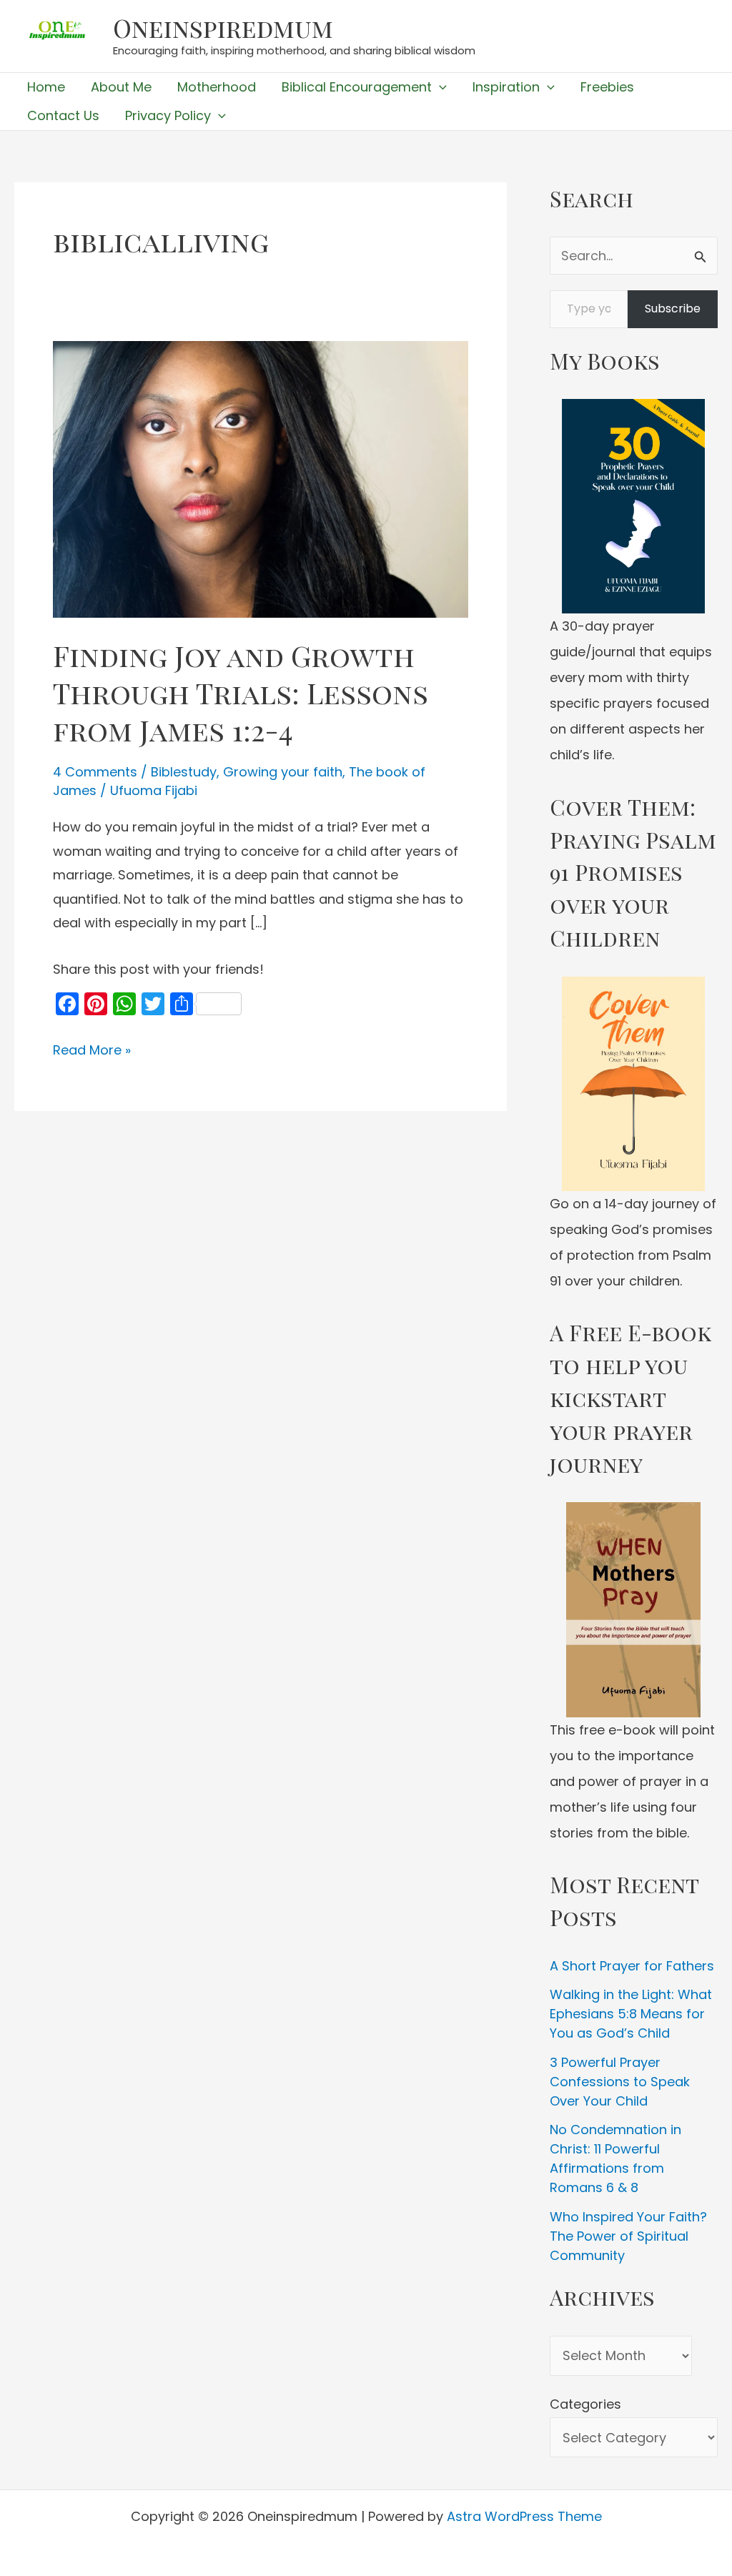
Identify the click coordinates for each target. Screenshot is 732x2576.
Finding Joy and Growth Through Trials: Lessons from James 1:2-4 (241, 692)
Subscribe (673, 309)
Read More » (92, 1051)
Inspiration (506, 87)
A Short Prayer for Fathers (632, 1966)
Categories (585, 2404)
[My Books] (634, 506)
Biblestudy (184, 772)
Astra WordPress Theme (524, 2516)
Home (46, 87)
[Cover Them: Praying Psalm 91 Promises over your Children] (634, 1084)
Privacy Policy (168, 115)
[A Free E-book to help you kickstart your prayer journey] (634, 1610)
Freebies (607, 87)
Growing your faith (283, 772)
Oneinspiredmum (223, 28)
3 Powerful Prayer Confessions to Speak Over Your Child (620, 2082)
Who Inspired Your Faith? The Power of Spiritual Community (628, 2236)
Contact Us (63, 115)
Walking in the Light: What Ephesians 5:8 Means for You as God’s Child (631, 2014)
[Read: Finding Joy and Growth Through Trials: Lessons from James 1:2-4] (261, 478)
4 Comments (95, 772)
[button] (439, 87)
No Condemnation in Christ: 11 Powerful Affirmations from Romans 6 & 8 (615, 2158)
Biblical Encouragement (357, 87)
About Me (121, 87)
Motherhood (217, 87)
